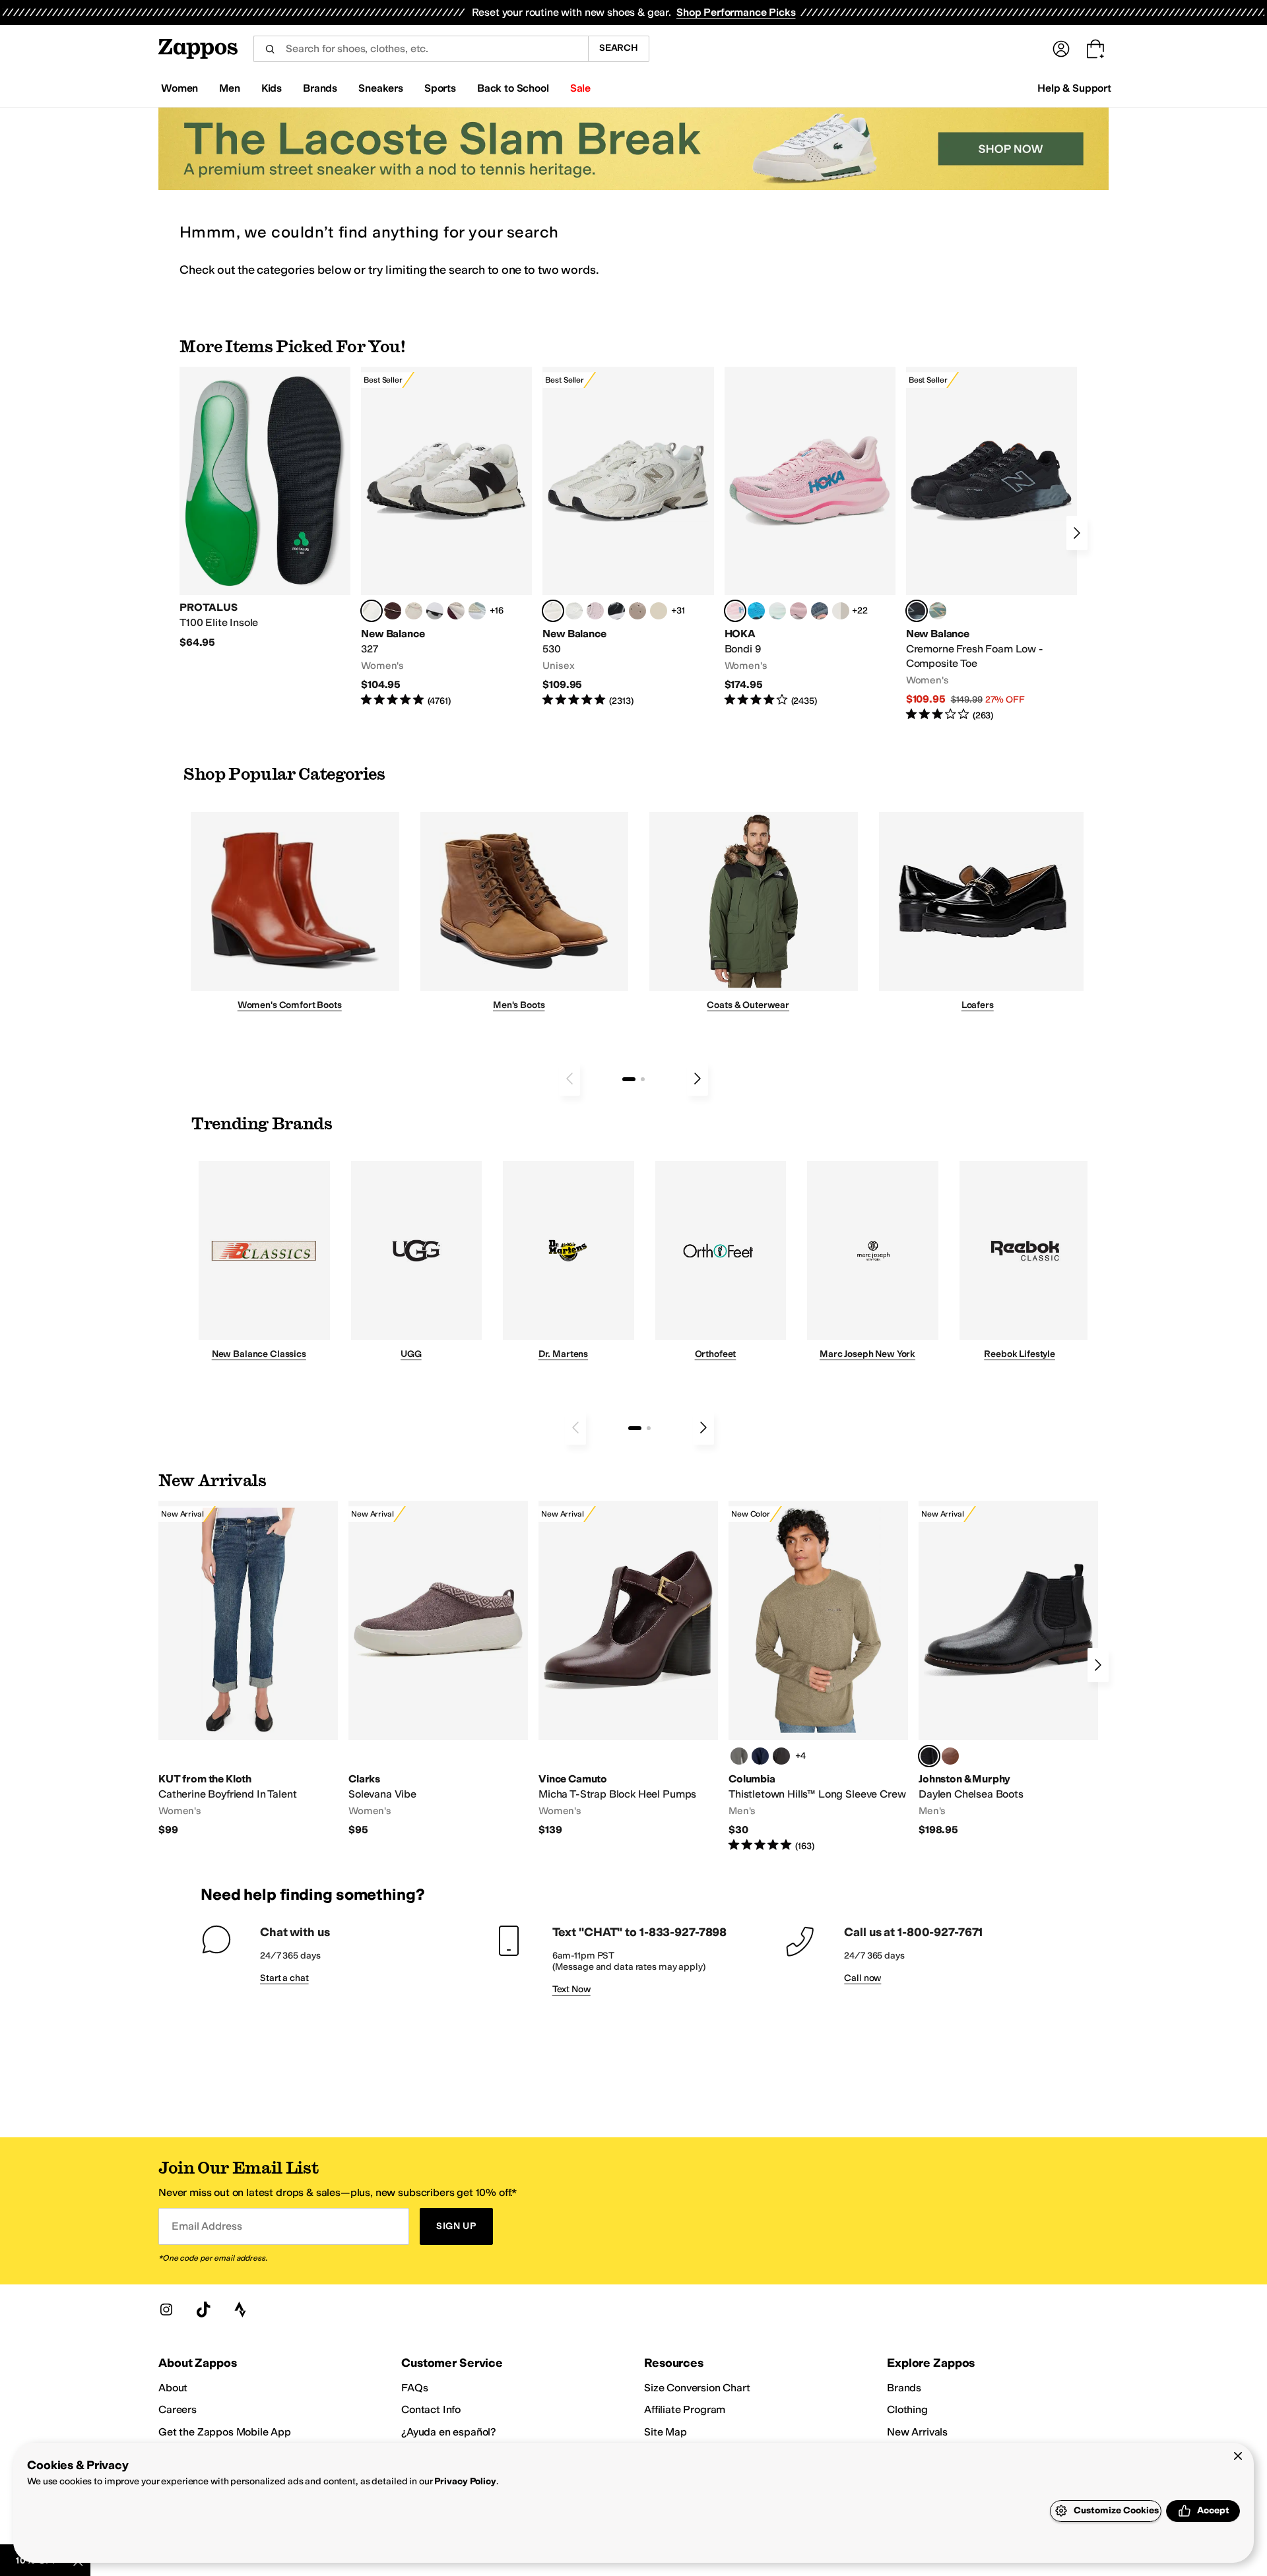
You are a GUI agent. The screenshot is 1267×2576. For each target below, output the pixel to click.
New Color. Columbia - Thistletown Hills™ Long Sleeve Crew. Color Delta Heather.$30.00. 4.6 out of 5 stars (818, 1677)
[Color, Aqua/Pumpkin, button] (938, 611)
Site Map (666, 2432)
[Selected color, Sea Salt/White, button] (372, 611)
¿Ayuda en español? (449, 2432)
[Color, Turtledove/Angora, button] (659, 611)
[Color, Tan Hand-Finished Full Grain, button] (950, 1756)
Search (619, 48)
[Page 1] (629, 1079)
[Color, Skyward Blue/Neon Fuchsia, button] (756, 611)
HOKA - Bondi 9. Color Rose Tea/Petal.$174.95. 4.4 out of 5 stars (810, 537)
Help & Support (1074, 88)
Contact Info (431, 2409)
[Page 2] (643, 1079)
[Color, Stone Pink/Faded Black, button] (595, 611)
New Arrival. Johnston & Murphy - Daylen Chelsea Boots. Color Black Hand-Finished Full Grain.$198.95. (1008, 1669)
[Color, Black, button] (781, 1756)
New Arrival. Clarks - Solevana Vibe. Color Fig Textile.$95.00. (438, 1669)
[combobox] (421, 49)
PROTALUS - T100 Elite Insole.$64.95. (265, 508)
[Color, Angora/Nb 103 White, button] (477, 611)
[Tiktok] (203, 2309)
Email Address (207, 2226)
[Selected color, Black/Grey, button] (917, 611)
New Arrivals (917, 2432)
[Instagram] (166, 2309)
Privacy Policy (465, 2481)
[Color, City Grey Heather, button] (739, 1756)
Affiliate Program (685, 2409)
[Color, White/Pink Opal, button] (798, 611)
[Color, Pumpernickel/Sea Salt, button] (393, 611)
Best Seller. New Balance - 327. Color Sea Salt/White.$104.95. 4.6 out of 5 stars (446, 537)
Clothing (907, 2409)
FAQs (414, 2388)
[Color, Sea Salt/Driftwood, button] (637, 611)
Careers (178, 2409)
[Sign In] (1061, 49)
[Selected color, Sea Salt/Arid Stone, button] (553, 611)
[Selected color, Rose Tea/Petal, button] (735, 611)
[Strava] (240, 2309)
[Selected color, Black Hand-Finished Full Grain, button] (929, 1756)
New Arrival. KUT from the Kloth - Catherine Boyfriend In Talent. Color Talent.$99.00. (248, 1669)
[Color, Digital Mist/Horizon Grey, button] (435, 611)
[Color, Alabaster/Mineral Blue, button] (841, 611)
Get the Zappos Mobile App (225, 2432)
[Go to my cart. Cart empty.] (1095, 49)
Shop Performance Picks (736, 12)
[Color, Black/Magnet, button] (616, 611)
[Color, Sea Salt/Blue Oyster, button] (574, 611)
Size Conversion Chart (697, 2388)
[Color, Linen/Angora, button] (414, 611)
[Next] (1077, 533)
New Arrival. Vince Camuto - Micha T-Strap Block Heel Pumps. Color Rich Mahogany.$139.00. (628, 1669)
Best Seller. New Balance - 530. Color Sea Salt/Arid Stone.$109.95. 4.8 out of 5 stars (628, 537)
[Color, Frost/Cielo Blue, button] (777, 611)
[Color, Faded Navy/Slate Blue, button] (820, 611)
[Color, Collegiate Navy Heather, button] (760, 1756)
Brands (904, 2388)
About (173, 2388)
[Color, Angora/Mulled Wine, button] (456, 611)
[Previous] (569, 1079)
